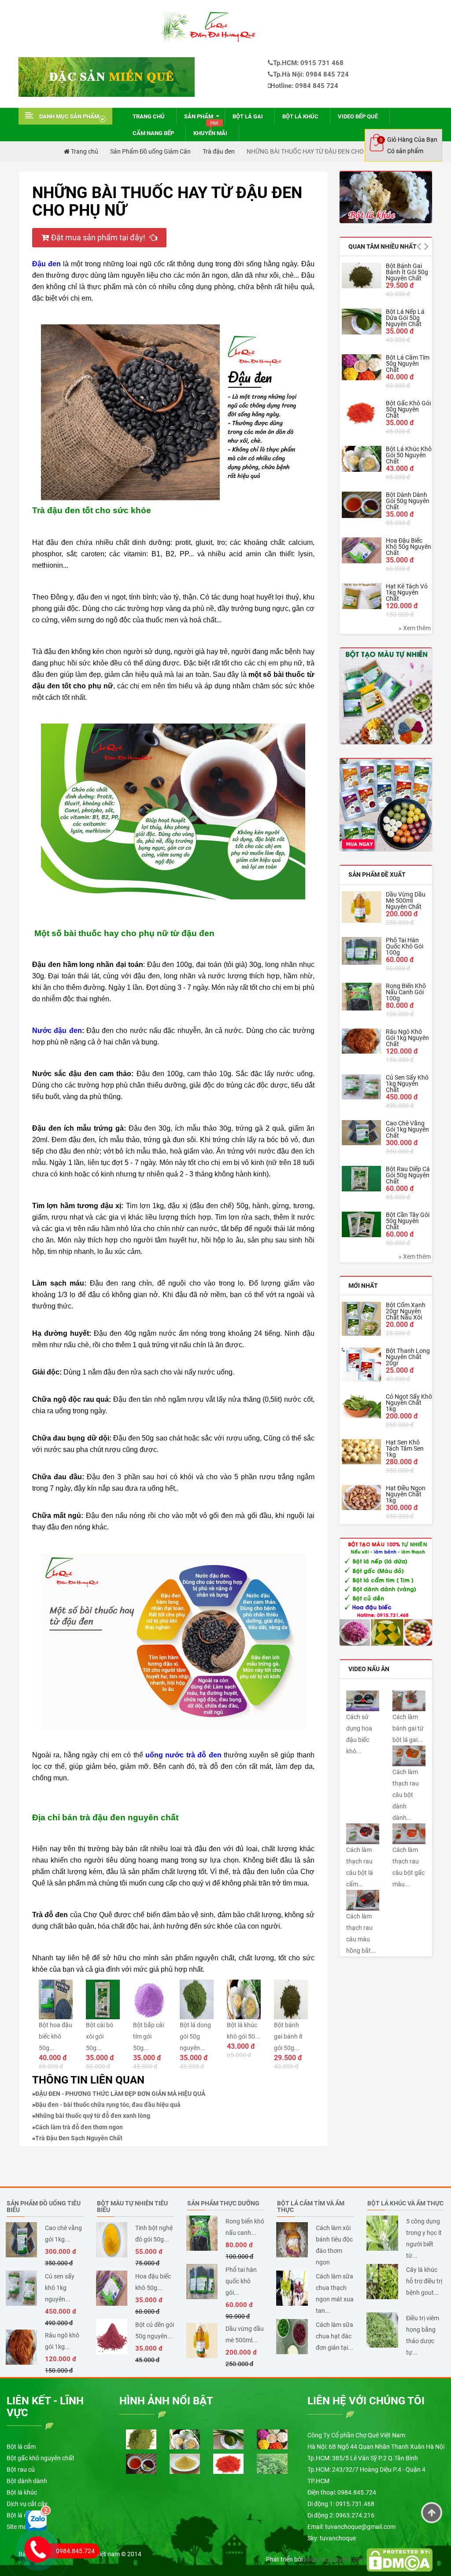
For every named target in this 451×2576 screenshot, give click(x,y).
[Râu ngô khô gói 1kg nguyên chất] (362, 1041)
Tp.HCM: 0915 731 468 (308, 63)
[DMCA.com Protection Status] (399, 2559)
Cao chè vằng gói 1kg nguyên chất (407, 1129)
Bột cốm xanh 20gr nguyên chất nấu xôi (406, 1311)
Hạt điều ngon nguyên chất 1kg (406, 1494)
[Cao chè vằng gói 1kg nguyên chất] (362, 1133)
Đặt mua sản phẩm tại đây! (99, 237)
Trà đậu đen (219, 151)
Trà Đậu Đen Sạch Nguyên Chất (79, 2138)
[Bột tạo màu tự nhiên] (386, 1591)
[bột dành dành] (141, 2463)
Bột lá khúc (22, 2492)
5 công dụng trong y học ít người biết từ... (424, 2238)
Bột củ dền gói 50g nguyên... (155, 2330)
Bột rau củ (21, 2469)
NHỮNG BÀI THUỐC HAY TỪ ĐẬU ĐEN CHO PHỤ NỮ (317, 151)
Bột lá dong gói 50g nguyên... (195, 2036)
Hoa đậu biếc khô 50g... (153, 2282)
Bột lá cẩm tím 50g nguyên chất (408, 364)
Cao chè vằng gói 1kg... (63, 2234)
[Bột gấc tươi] (228, 2463)
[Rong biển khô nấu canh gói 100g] (362, 997)
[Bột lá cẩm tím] (272, 2439)
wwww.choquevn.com (335, 2559)
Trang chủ (84, 151)
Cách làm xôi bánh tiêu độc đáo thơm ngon (334, 2245)
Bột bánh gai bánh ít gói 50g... (288, 2036)
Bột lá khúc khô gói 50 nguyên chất (409, 455)
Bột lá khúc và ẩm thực (405, 2203)
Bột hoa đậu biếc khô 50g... (55, 2036)
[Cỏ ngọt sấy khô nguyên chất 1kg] (362, 1406)
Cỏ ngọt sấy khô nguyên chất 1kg (409, 1403)
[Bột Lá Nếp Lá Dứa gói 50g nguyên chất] (362, 321)
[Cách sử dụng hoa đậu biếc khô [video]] (363, 1700)
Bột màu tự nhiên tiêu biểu (132, 2207)
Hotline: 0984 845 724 (304, 86)
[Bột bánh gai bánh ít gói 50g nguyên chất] (362, 275)
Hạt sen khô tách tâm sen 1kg (405, 1448)
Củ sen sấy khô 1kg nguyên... (60, 2288)
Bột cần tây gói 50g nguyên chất (408, 1221)
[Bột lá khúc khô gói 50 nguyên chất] (362, 459)
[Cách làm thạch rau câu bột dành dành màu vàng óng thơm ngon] (409, 1755)
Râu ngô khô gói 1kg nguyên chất (407, 1038)
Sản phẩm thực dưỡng (223, 2203)
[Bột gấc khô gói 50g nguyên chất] (362, 413)
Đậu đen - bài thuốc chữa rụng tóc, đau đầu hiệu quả (108, 2105)
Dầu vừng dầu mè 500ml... (245, 2334)
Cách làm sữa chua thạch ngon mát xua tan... (335, 2293)
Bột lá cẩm (21, 2447)
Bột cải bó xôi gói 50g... (100, 2036)
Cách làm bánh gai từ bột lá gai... (408, 1728)
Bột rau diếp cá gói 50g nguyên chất (408, 1175)
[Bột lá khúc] (386, 197)
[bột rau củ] (386, 696)
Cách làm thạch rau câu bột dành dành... (406, 1795)
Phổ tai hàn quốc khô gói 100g (405, 946)
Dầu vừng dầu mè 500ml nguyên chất (406, 900)
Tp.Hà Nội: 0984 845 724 (311, 74)
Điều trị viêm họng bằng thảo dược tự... (423, 2335)
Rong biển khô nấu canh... (245, 2227)
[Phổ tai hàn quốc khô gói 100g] (362, 951)
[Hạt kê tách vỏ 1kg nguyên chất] (362, 596)
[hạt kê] (185, 2463)
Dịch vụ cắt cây (27, 2504)
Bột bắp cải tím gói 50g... (148, 2036)
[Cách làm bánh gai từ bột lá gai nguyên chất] (409, 1700)
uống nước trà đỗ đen (183, 1755)
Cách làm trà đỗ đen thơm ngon (79, 2127)
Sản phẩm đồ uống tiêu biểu (44, 2207)
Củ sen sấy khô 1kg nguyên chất (407, 1084)
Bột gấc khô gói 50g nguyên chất (408, 409)
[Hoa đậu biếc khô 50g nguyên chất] (362, 550)
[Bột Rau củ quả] (386, 805)
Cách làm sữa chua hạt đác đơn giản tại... (335, 2336)
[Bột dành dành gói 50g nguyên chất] (362, 505)
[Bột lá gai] (272, 2463)
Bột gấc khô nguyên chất (41, 2458)
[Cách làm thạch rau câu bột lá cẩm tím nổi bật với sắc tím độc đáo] (363, 1833)
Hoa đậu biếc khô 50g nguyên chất (408, 547)
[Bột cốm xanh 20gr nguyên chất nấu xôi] (362, 1319)
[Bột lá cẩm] (141, 2439)
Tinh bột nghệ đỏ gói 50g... (154, 2234)
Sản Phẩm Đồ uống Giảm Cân (150, 151)
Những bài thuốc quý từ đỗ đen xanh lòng (93, 2116)
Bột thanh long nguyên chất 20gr (408, 1357)
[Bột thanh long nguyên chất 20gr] (362, 1365)
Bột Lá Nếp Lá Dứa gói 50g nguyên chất (405, 318)
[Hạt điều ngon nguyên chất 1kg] (362, 1497)
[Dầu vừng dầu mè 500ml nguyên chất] (362, 907)
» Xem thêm (415, 628)
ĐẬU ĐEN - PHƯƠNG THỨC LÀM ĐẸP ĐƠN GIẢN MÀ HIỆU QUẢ (120, 2094)
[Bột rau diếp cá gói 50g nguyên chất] (362, 1179)
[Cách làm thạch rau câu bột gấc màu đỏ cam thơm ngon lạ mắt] (409, 1833)
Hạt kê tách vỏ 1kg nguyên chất (407, 592)
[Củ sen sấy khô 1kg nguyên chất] (362, 1087)
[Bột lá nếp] (228, 2439)
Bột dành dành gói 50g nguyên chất (408, 501)
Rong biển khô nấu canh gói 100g (406, 992)
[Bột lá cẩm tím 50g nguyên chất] (362, 367)
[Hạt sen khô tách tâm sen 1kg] (362, 1452)
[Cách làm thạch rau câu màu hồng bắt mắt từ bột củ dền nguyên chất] (363, 1900)
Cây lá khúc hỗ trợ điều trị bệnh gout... (424, 2281)
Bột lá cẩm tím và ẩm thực (311, 2207)
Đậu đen (46, 264)
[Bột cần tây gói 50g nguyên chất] (362, 1225)
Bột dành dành (27, 2481)
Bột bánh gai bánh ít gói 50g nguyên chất (407, 272)
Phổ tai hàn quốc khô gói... (241, 2281)
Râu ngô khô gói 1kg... (62, 2341)
